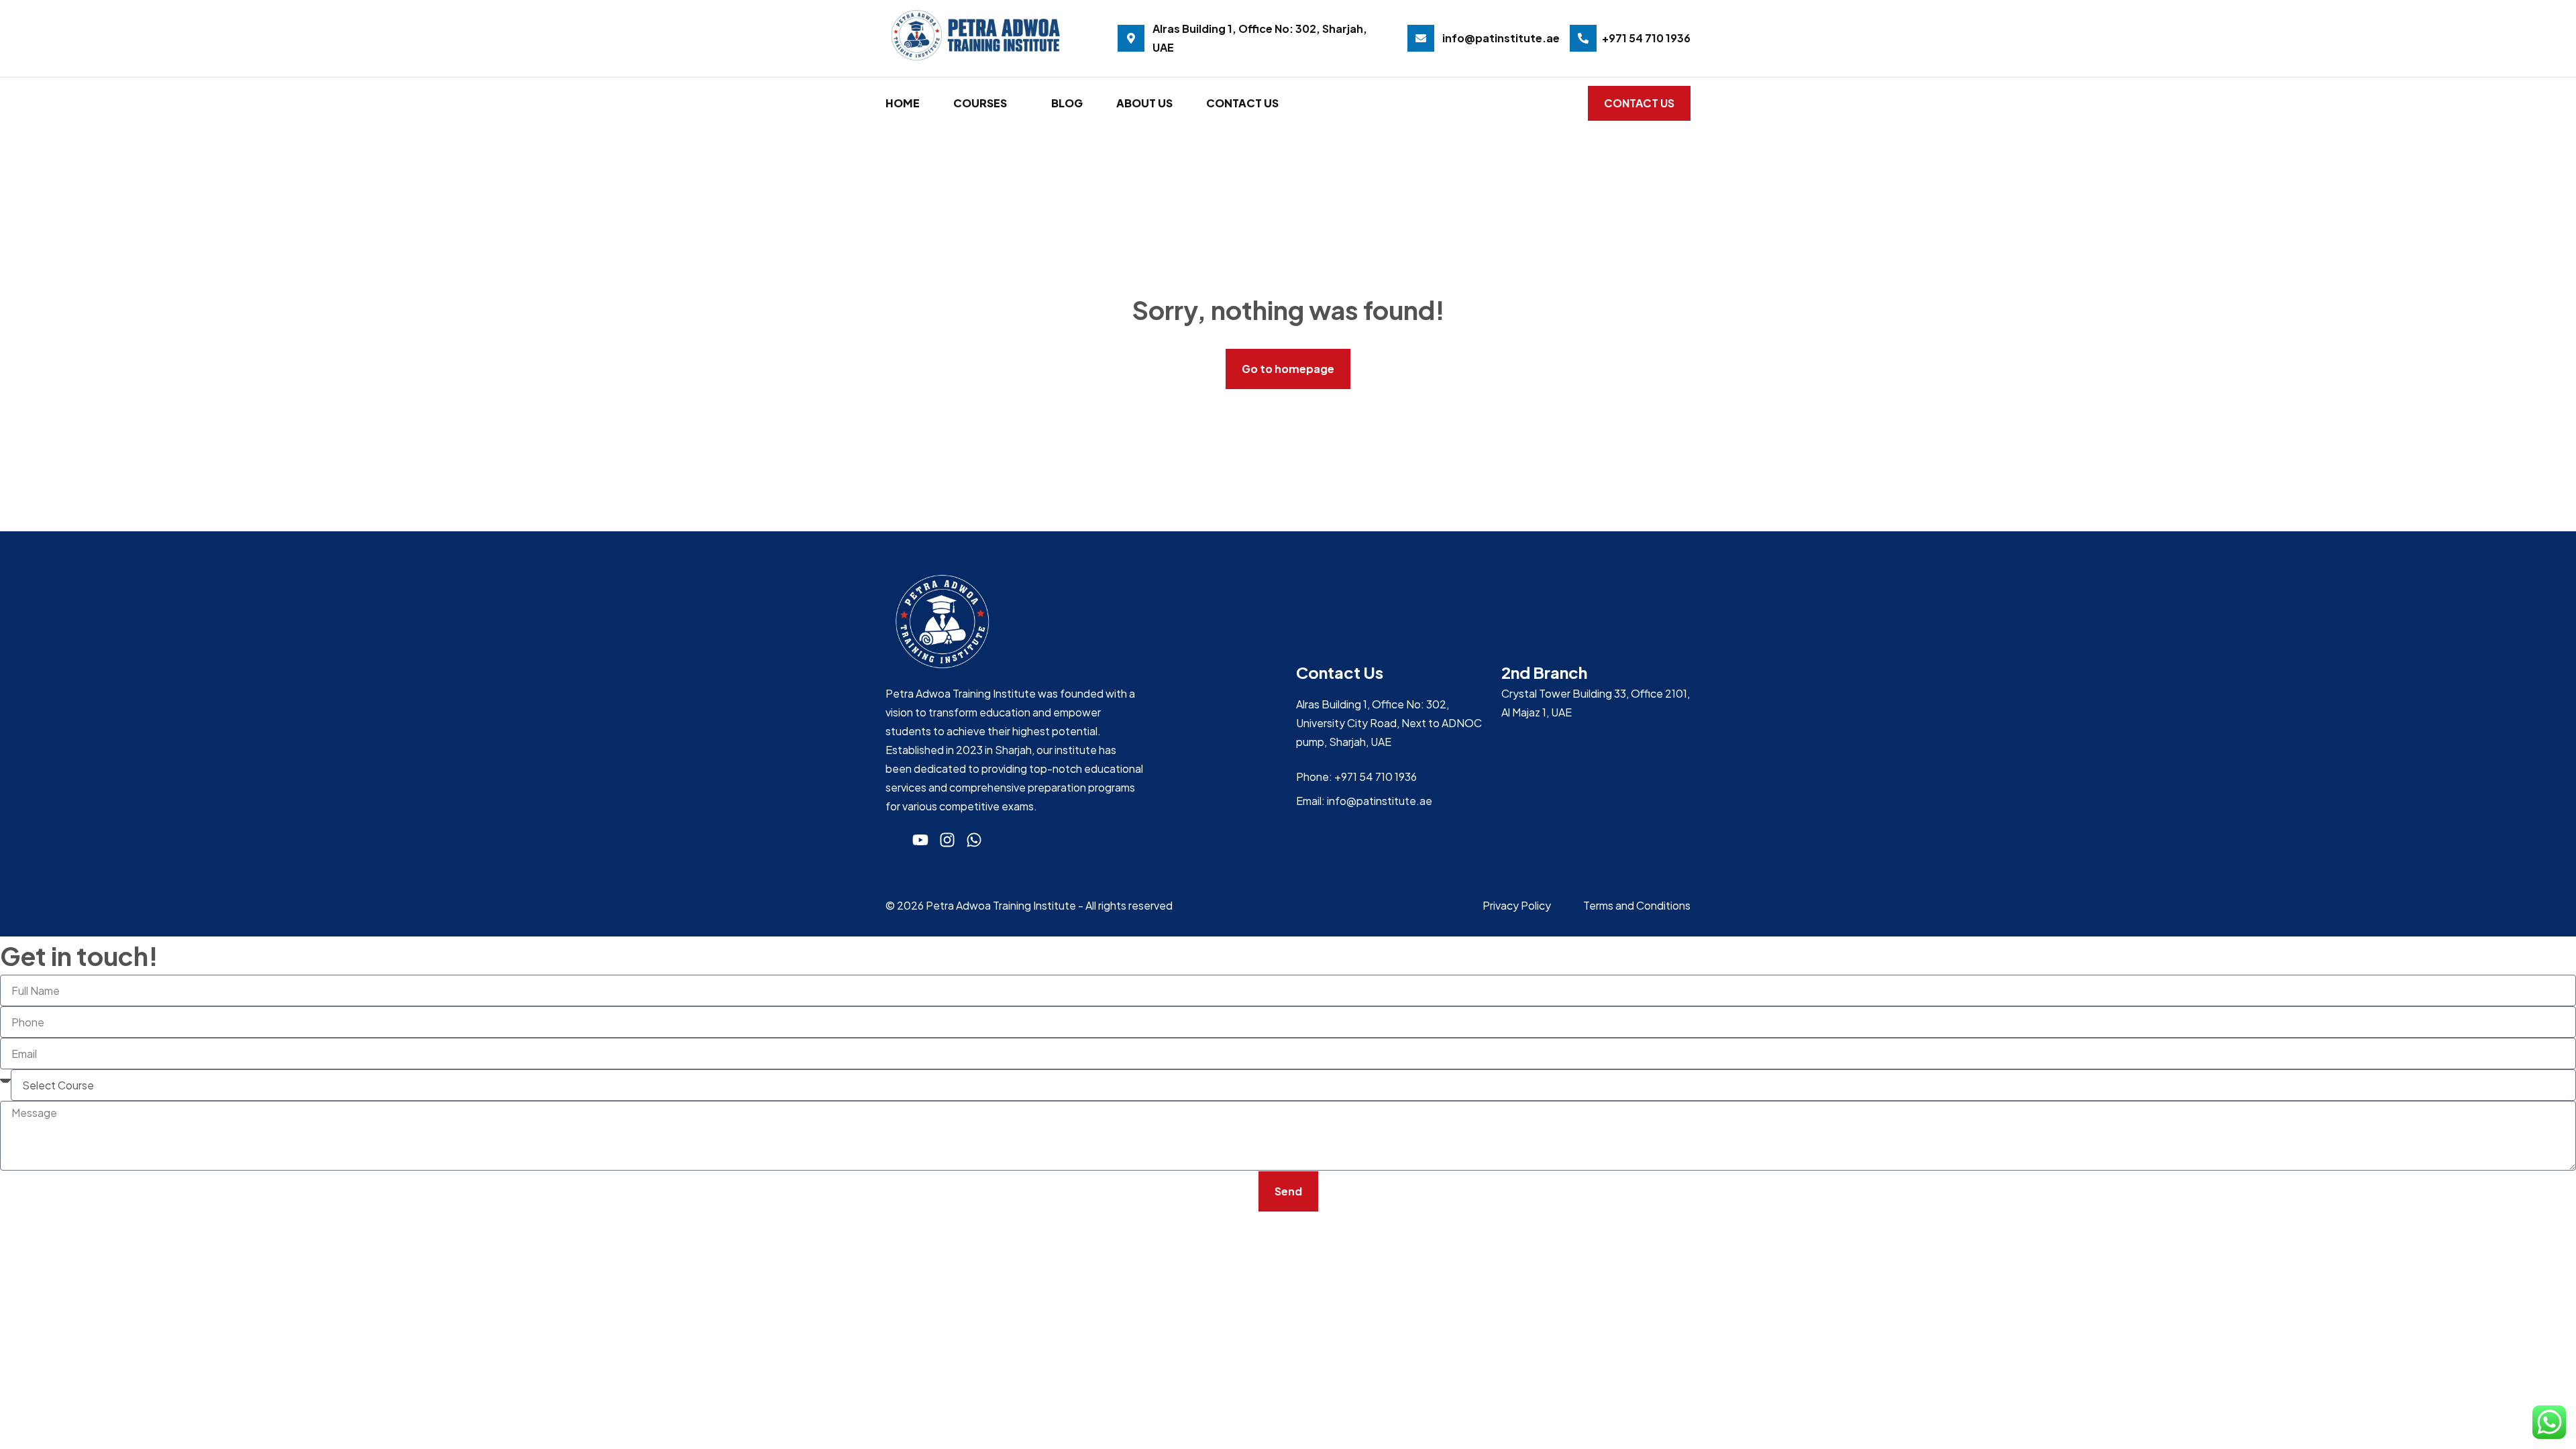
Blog (1067, 103)
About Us (1144, 103)
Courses (980, 103)
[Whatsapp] (974, 840)
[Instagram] (947, 840)
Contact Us (1242, 103)
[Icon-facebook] (894, 840)
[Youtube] (920, 840)
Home (903, 103)
